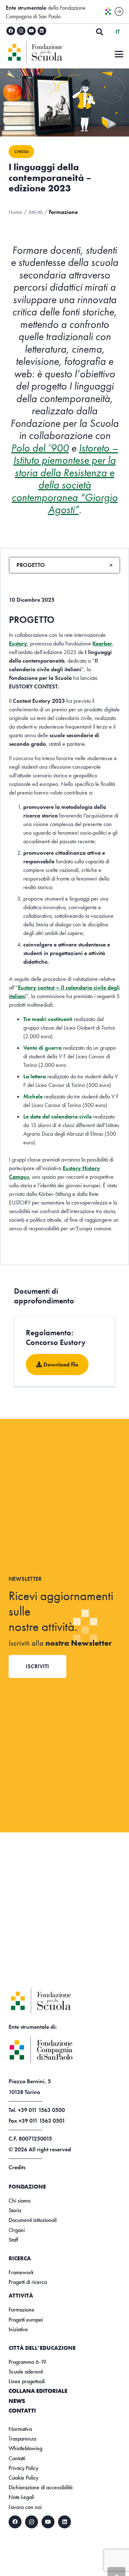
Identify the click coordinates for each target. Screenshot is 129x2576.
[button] (100, 32)
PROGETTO (64, 565)
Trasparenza (22, 2439)
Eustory (18, 643)
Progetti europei (26, 2320)
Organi (17, 2230)
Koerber (102, 643)
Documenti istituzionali (33, 2220)
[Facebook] (11, 31)
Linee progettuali (27, 2381)
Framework (21, 2272)
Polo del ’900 (40, 448)
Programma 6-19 (27, 2362)
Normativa (20, 2429)
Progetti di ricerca (28, 2282)
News (17, 2401)
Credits (17, 2167)
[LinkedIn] (42, 31)
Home (15, 212)
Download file (60, 1365)
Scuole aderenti (26, 2372)
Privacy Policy (23, 2468)
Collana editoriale (38, 2391)
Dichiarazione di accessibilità (40, 2487)
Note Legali (21, 2497)
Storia (15, 2210)
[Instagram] (21, 31)
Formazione (21, 2310)
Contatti (22, 2411)
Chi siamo (20, 2201)
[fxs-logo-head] (47, 52)
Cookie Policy (23, 2478)
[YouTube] (32, 31)
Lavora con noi (25, 2507)
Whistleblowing (25, 2448)
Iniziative (18, 2329)
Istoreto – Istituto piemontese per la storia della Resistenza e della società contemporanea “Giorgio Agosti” (65, 479)
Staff (13, 2240)
